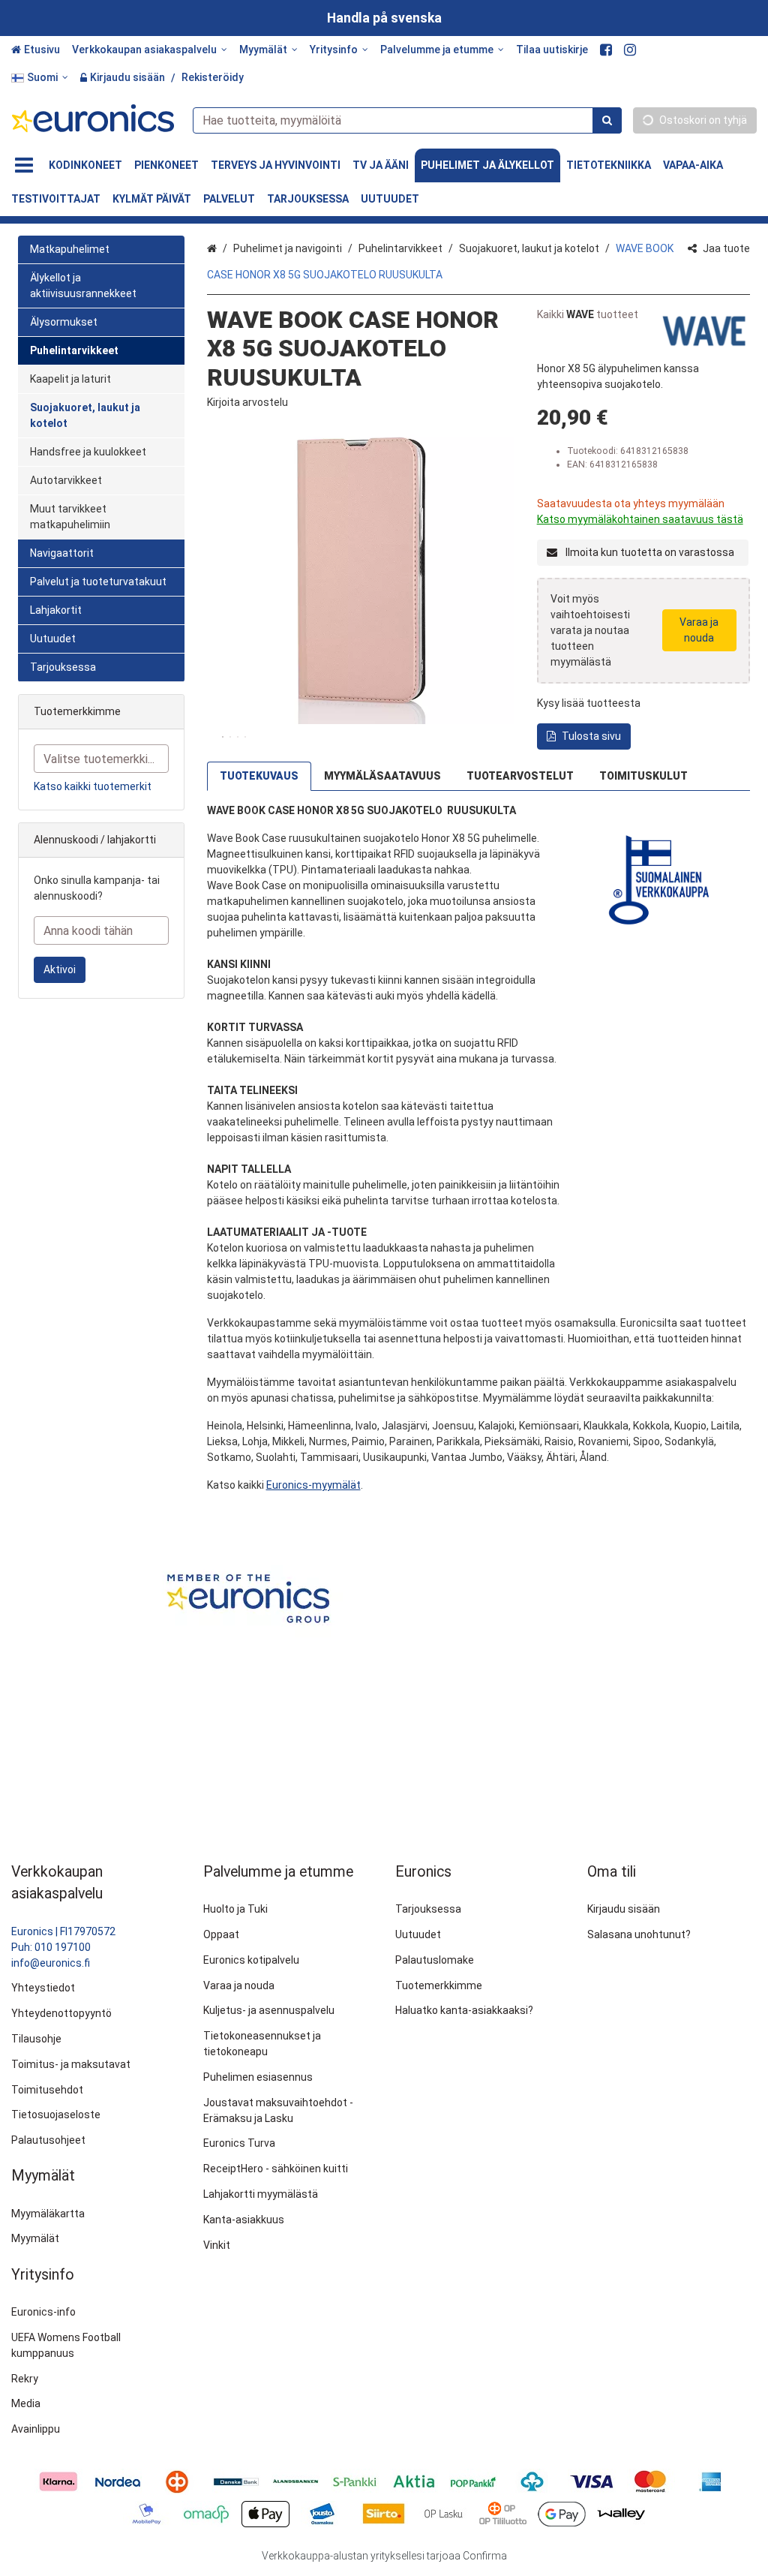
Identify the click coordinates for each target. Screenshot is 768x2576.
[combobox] (407, 120)
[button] (247, 402)
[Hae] (607, 120)
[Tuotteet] (24, 165)
